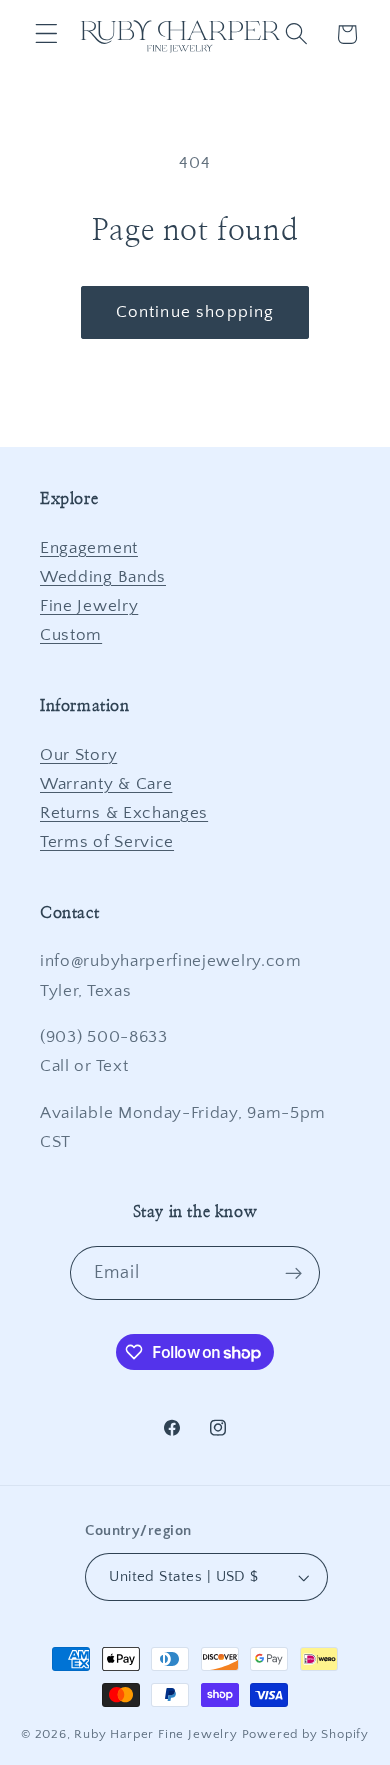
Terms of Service (107, 841)
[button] (46, 34)
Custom (71, 634)
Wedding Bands (103, 576)
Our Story (78, 754)
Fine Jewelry (89, 605)
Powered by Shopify (306, 1734)
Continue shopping (195, 311)
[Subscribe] (294, 1273)
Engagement (89, 547)
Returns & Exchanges (124, 812)
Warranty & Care (106, 783)
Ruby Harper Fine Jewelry (155, 1734)
